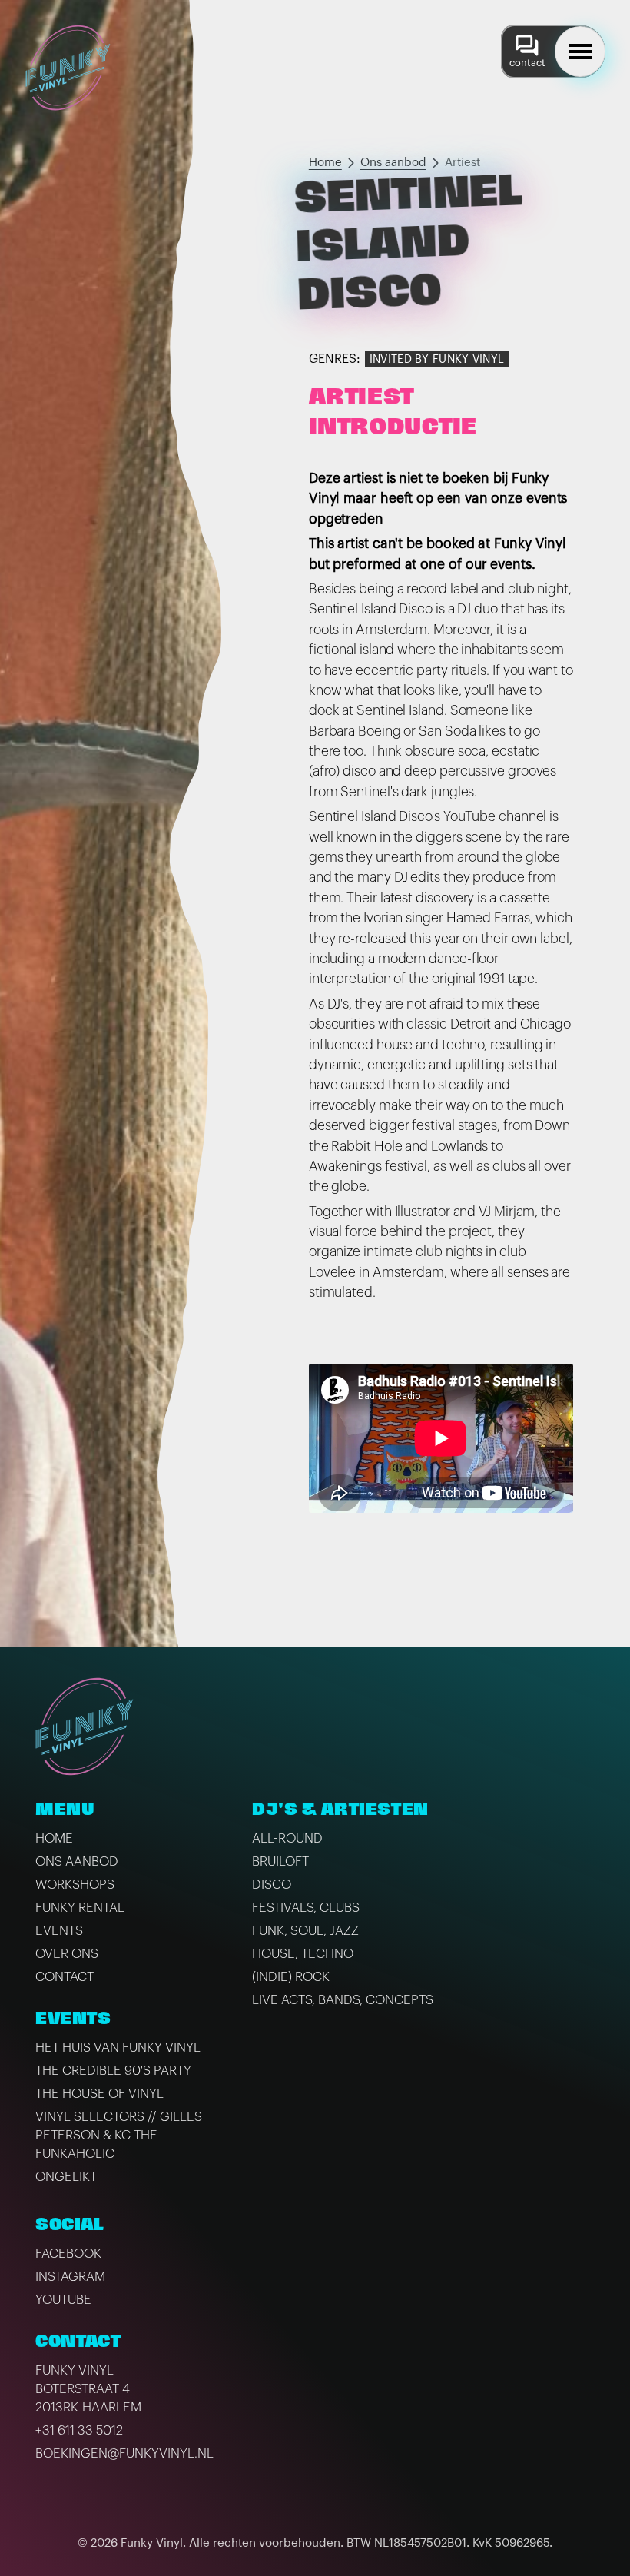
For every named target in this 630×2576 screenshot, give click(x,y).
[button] (580, 52)
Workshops (75, 1885)
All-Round (287, 1838)
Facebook (68, 2254)
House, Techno (303, 1954)
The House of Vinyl (99, 2094)
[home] (68, 68)
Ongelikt (66, 2177)
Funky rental (80, 1908)
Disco (272, 1885)
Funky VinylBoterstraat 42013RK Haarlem (88, 2389)
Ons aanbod (393, 163)
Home (325, 163)
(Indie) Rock (291, 1977)
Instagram (70, 2277)
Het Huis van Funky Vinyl (118, 2048)
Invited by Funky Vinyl (437, 359)
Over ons (67, 1954)
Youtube (63, 2300)
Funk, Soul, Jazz (305, 1931)
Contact (65, 1977)
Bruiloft (280, 1861)
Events (59, 1931)
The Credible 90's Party (113, 2071)
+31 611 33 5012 (79, 2430)
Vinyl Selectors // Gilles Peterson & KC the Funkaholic (119, 2135)
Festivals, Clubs (306, 1908)
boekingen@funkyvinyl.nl (124, 2453)
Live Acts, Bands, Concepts (343, 2000)
